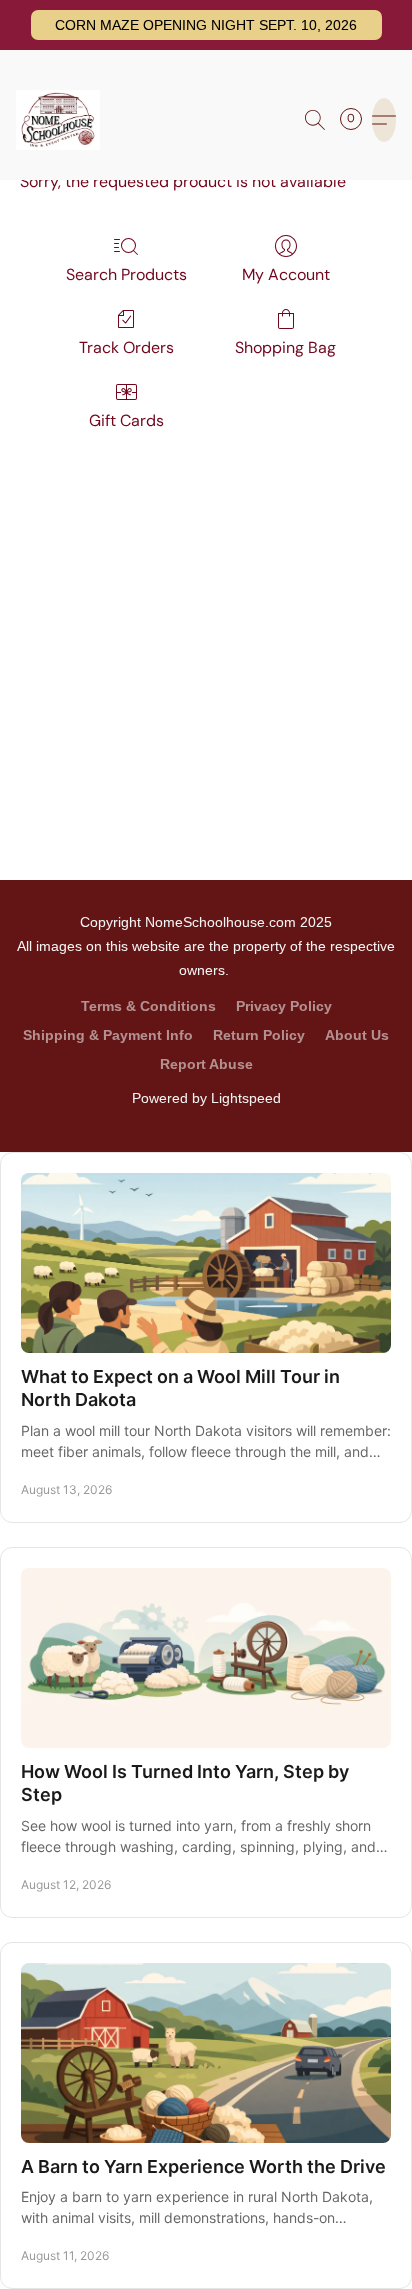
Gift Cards (126, 420)
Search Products (126, 274)
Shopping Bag (285, 347)
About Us (357, 1035)
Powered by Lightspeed (206, 1098)
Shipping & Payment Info (108, 1035)
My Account (286, 274)
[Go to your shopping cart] (357, 120)
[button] (206, 25)
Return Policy (259, 1035)
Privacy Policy (284, 1006)
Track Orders (126, 347)
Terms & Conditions (148, 1006)
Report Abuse (206, 1064)
